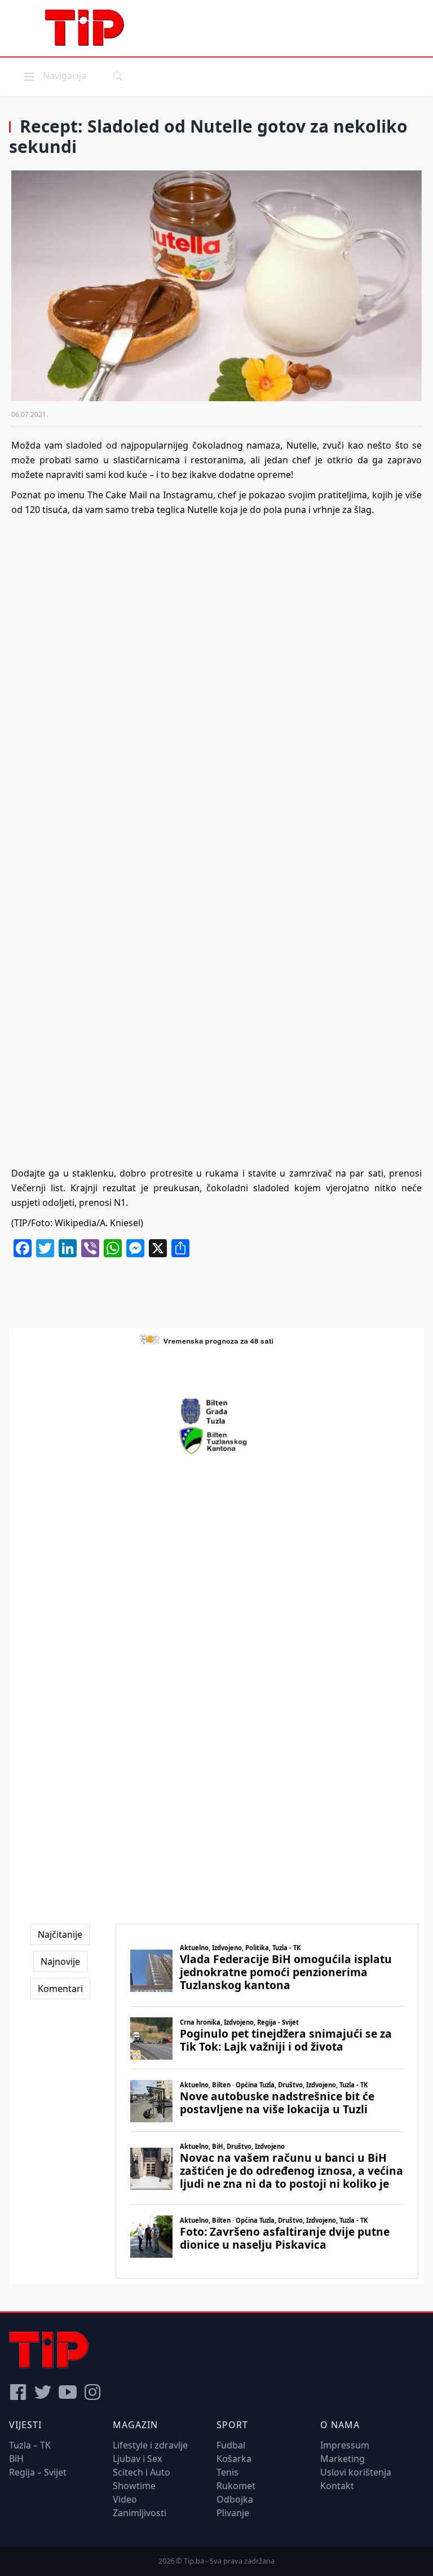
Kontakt (337, 2486)
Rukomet (236, 2486)
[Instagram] (92, 2392)
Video (125, 2499)
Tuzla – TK (30, 2445)
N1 (120, 1203)
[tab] (60, 1934)
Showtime (134, 2486)
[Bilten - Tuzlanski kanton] (217, 1441)
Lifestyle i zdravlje (150, 2445)
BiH (16, 2459)
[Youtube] (68, 2392)
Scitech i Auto (142, 2472)
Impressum (345, 2445)
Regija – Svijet (38, 2472)
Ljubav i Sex (137, 2459)
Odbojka (235, 2499)
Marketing (343, 2459)
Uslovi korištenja (356, 2472)
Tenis (227, 2472)
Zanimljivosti (140, 2513)
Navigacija (54, 75)
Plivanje (233, 2513)
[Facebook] (18, 2392)
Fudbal (231, 2445)
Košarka (234, 2459)
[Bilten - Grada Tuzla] (216, 1411)
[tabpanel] (267, 2101)
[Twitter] (43, 2392)
